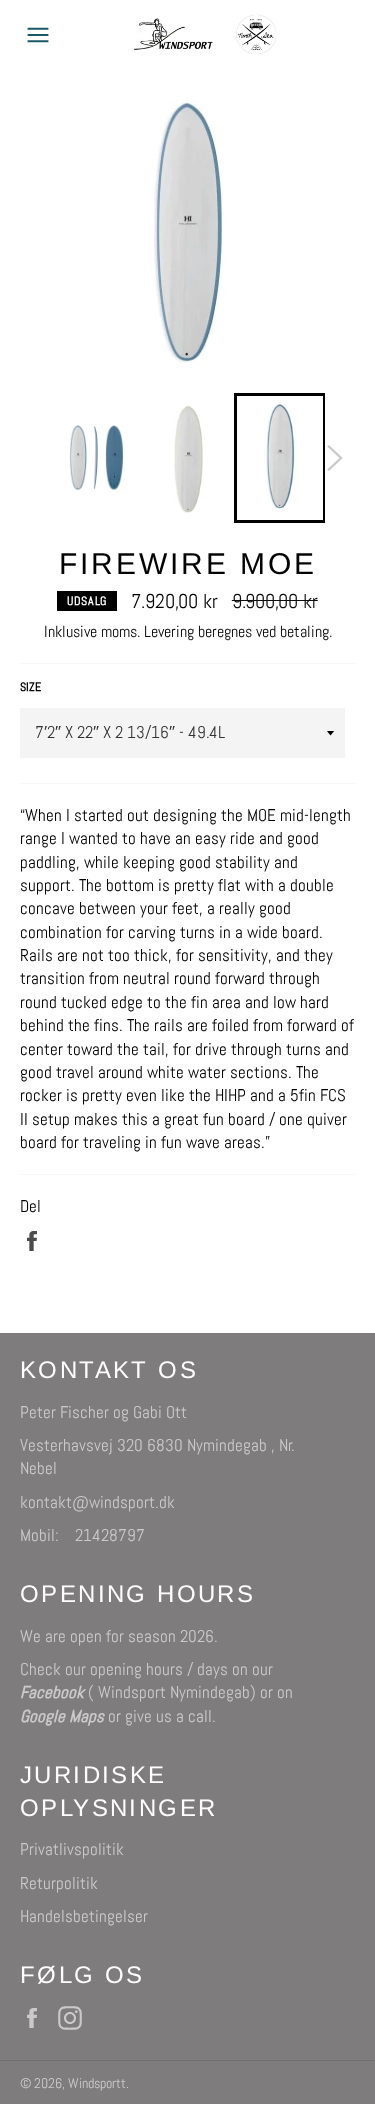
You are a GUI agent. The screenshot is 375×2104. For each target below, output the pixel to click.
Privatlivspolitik (72, 1849)
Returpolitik (59, 1883)
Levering (169, 631)
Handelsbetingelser (84, 1916)
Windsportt (97, 2083)
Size (30, 687)
